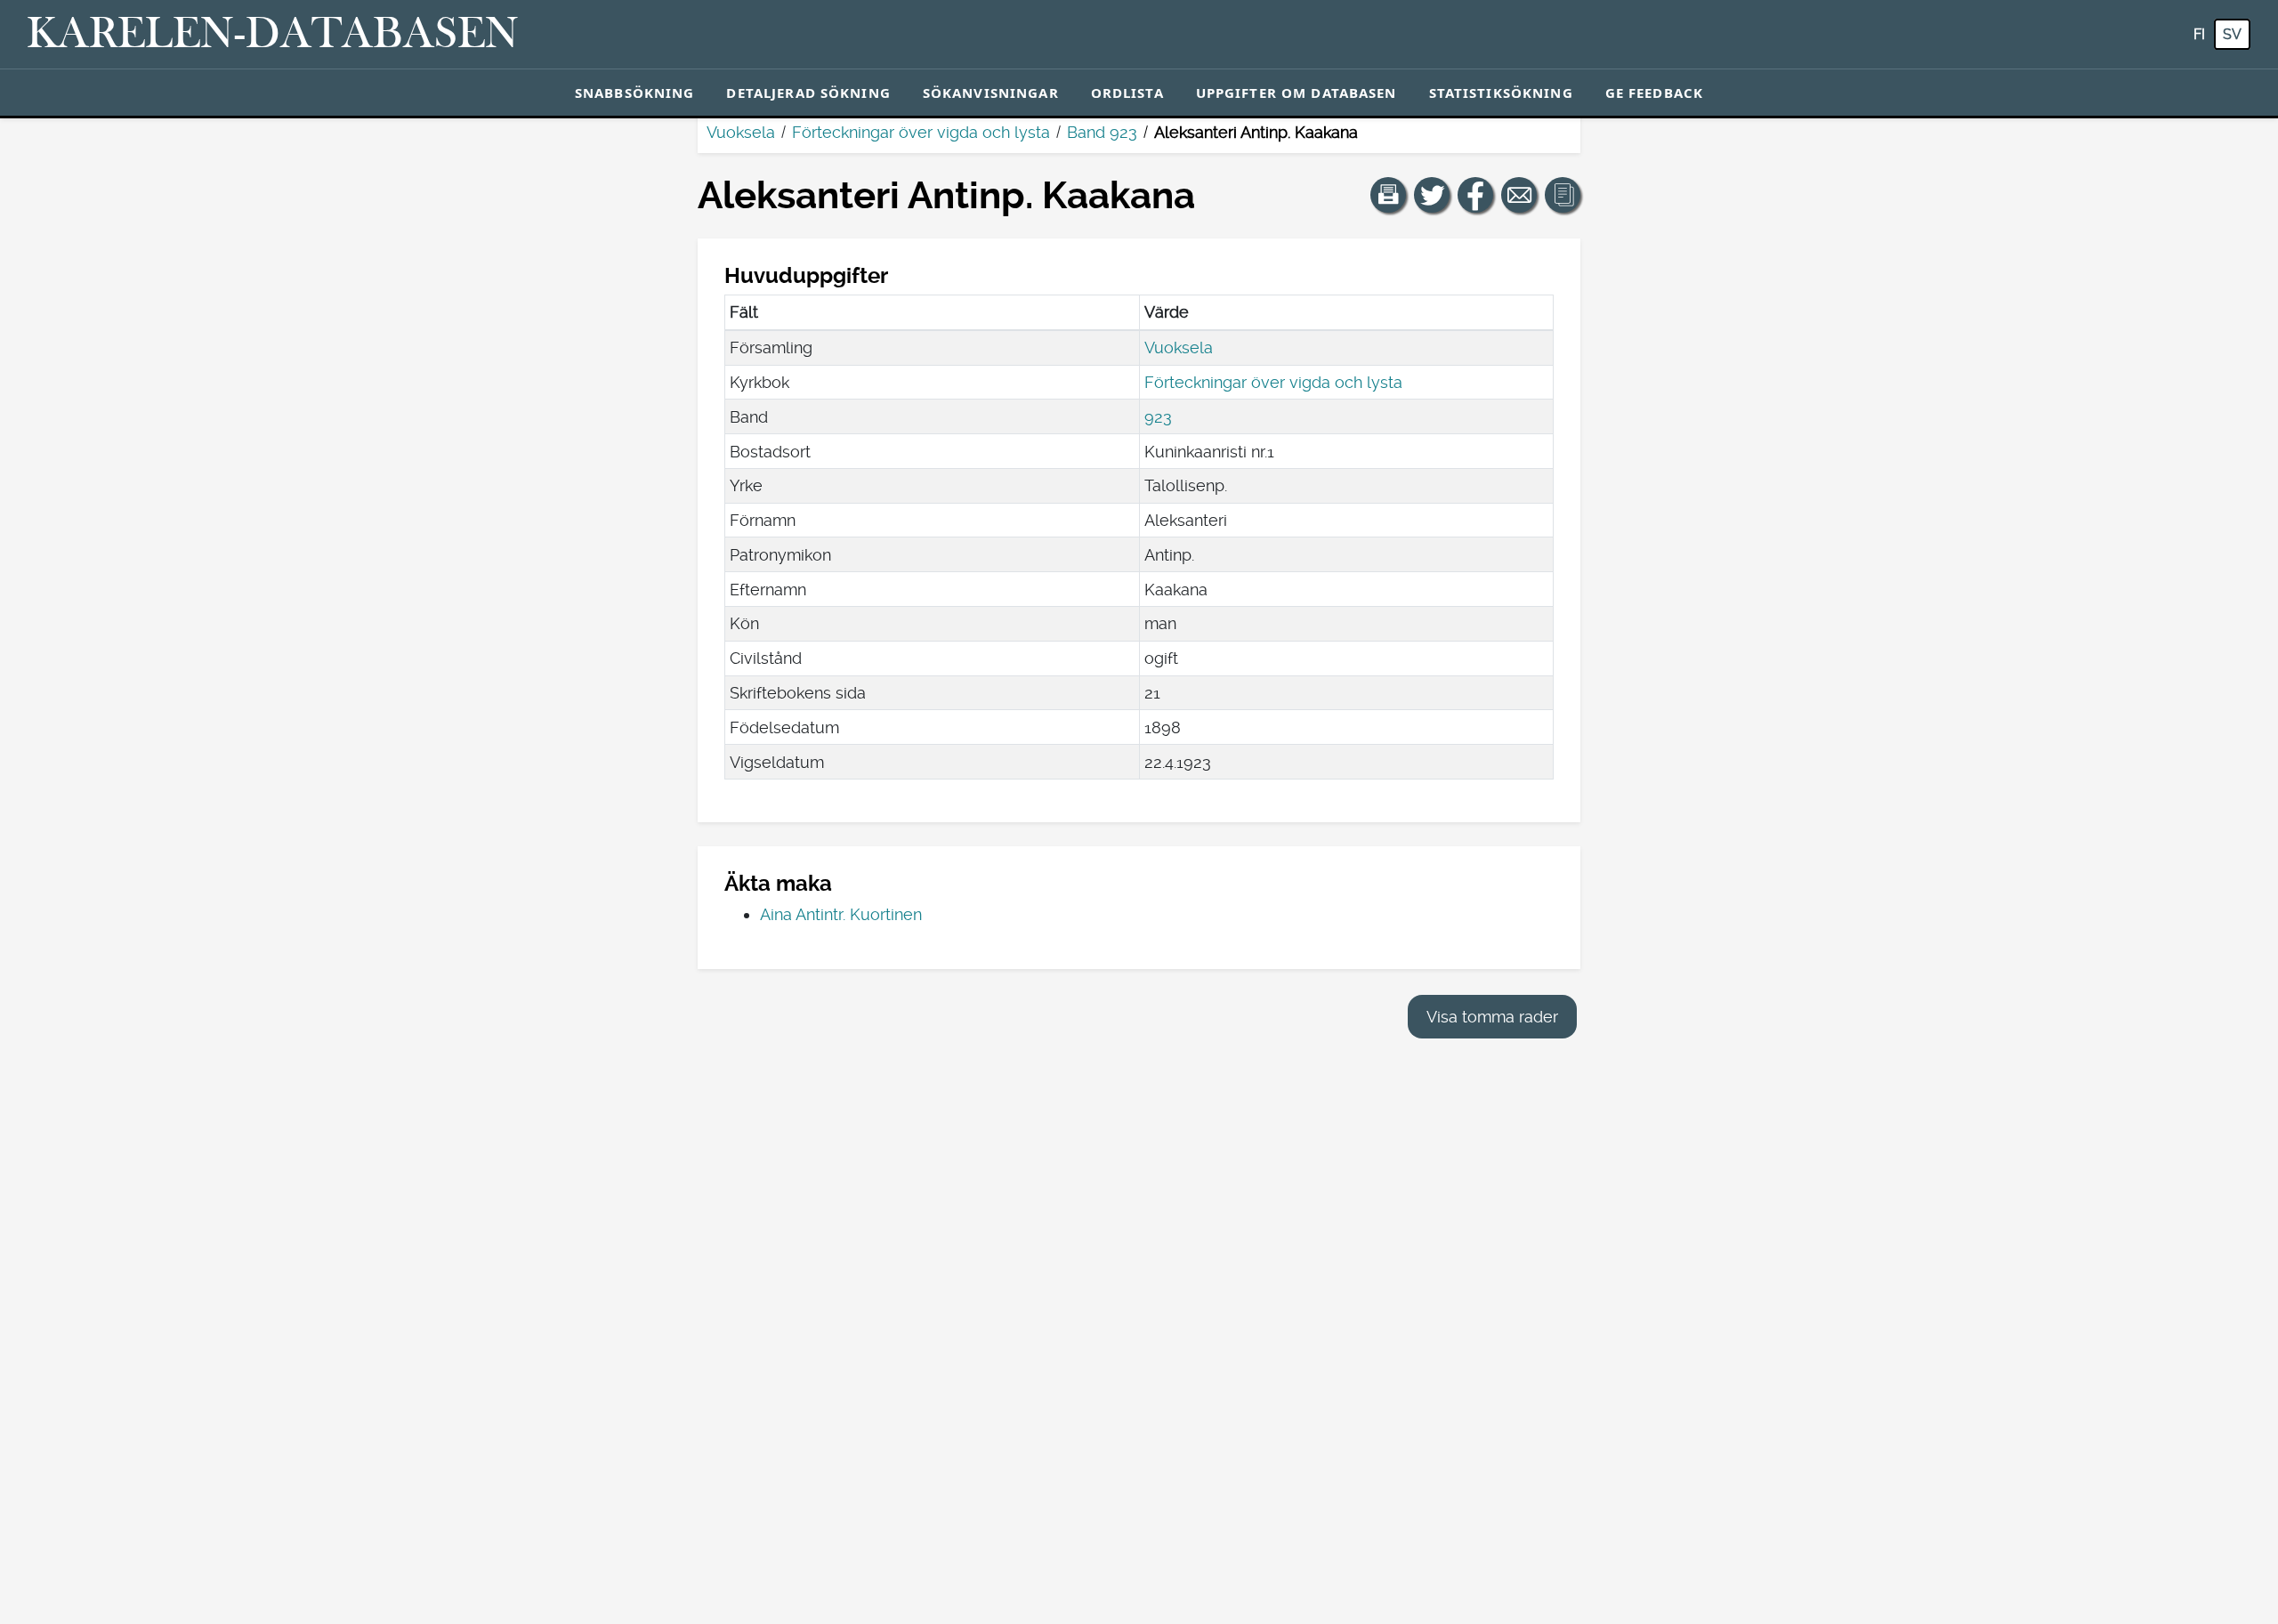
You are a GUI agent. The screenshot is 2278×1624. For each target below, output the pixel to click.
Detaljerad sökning (808, 93)
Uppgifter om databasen (1297, 93)
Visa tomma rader (1492, 1017)
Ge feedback (1654, 93)
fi (2199, 34)
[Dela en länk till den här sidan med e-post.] (1519, 195)
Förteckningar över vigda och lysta (921, 132)
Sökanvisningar (991, 93)
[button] (1388, 195)
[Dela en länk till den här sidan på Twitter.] (1432, 195)
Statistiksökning (1501, 93)
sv (2232, 34)
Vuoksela (741, 132)
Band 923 (1102, 132)
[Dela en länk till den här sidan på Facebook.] (1475, 195)
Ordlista (1127, 93)
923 (1158, 417)
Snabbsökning (635, 93)
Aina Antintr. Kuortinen (841, 914)
